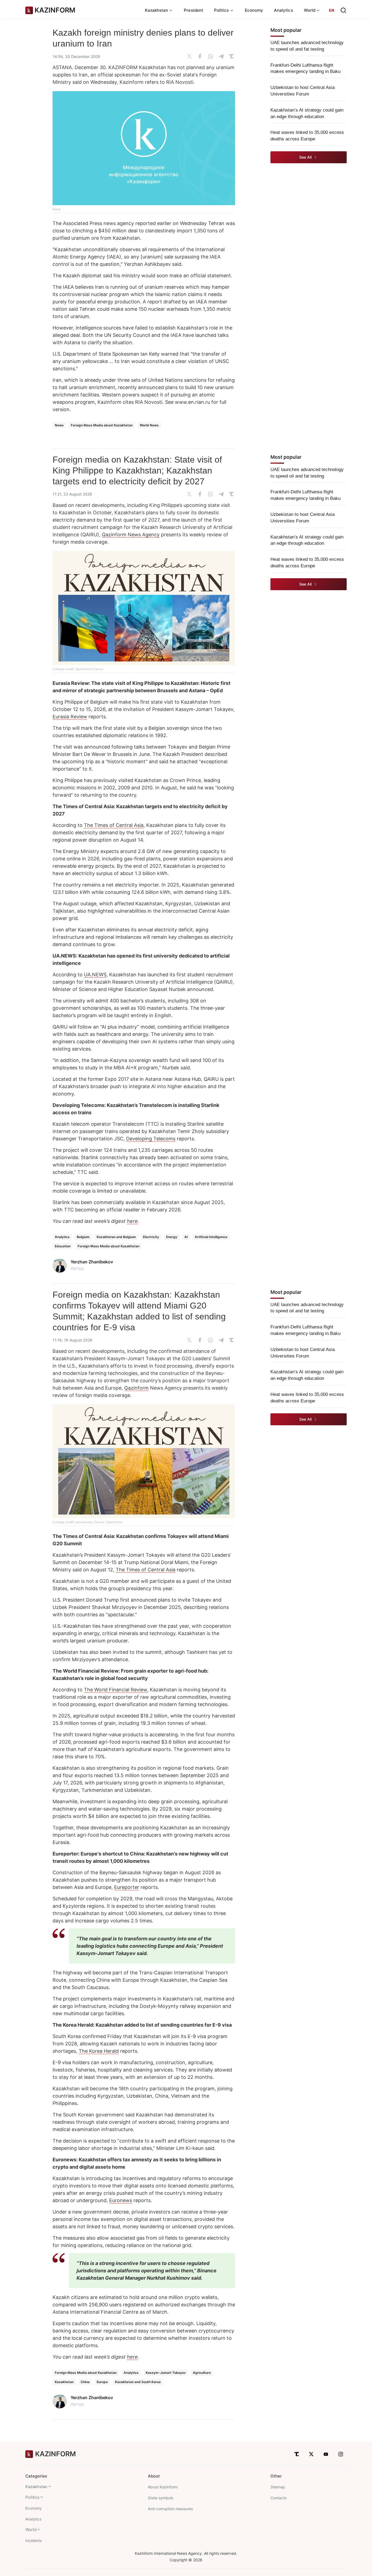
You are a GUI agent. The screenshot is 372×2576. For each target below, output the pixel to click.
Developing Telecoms (151, 1139)
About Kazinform (163, 2487)
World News (149, 425)
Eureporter (127, 1887)
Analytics (283, 10)
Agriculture (202, 2373)
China (85, 2382)
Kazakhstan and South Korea (138, 2382)
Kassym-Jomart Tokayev (166, 2373)
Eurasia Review (70, 717)
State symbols (161, 2498)
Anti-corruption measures (170, 2509)
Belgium (83, 1237)
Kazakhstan (64, 2382)
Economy (254, 10)
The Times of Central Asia (114, 825)
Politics (32, 2497)
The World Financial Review (115, 1690)
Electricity (151, 1237)
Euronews (121, 2200)
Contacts (278, 2498)
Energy (172, 1237)
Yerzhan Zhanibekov (92, 1262)
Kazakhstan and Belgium (116, 1237)
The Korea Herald (99, 2051)
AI (186, 1237)
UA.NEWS (95, 975)
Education (63, 1246)
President (193, 10)
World (31, 2530)
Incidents (33, 2540)
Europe (102, 2382)
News (59, 425)
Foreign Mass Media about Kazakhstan (102, 425)
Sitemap (278, 2487)
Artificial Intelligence (211, 1237)
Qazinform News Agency (131, 535)
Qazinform (136, 1388)
